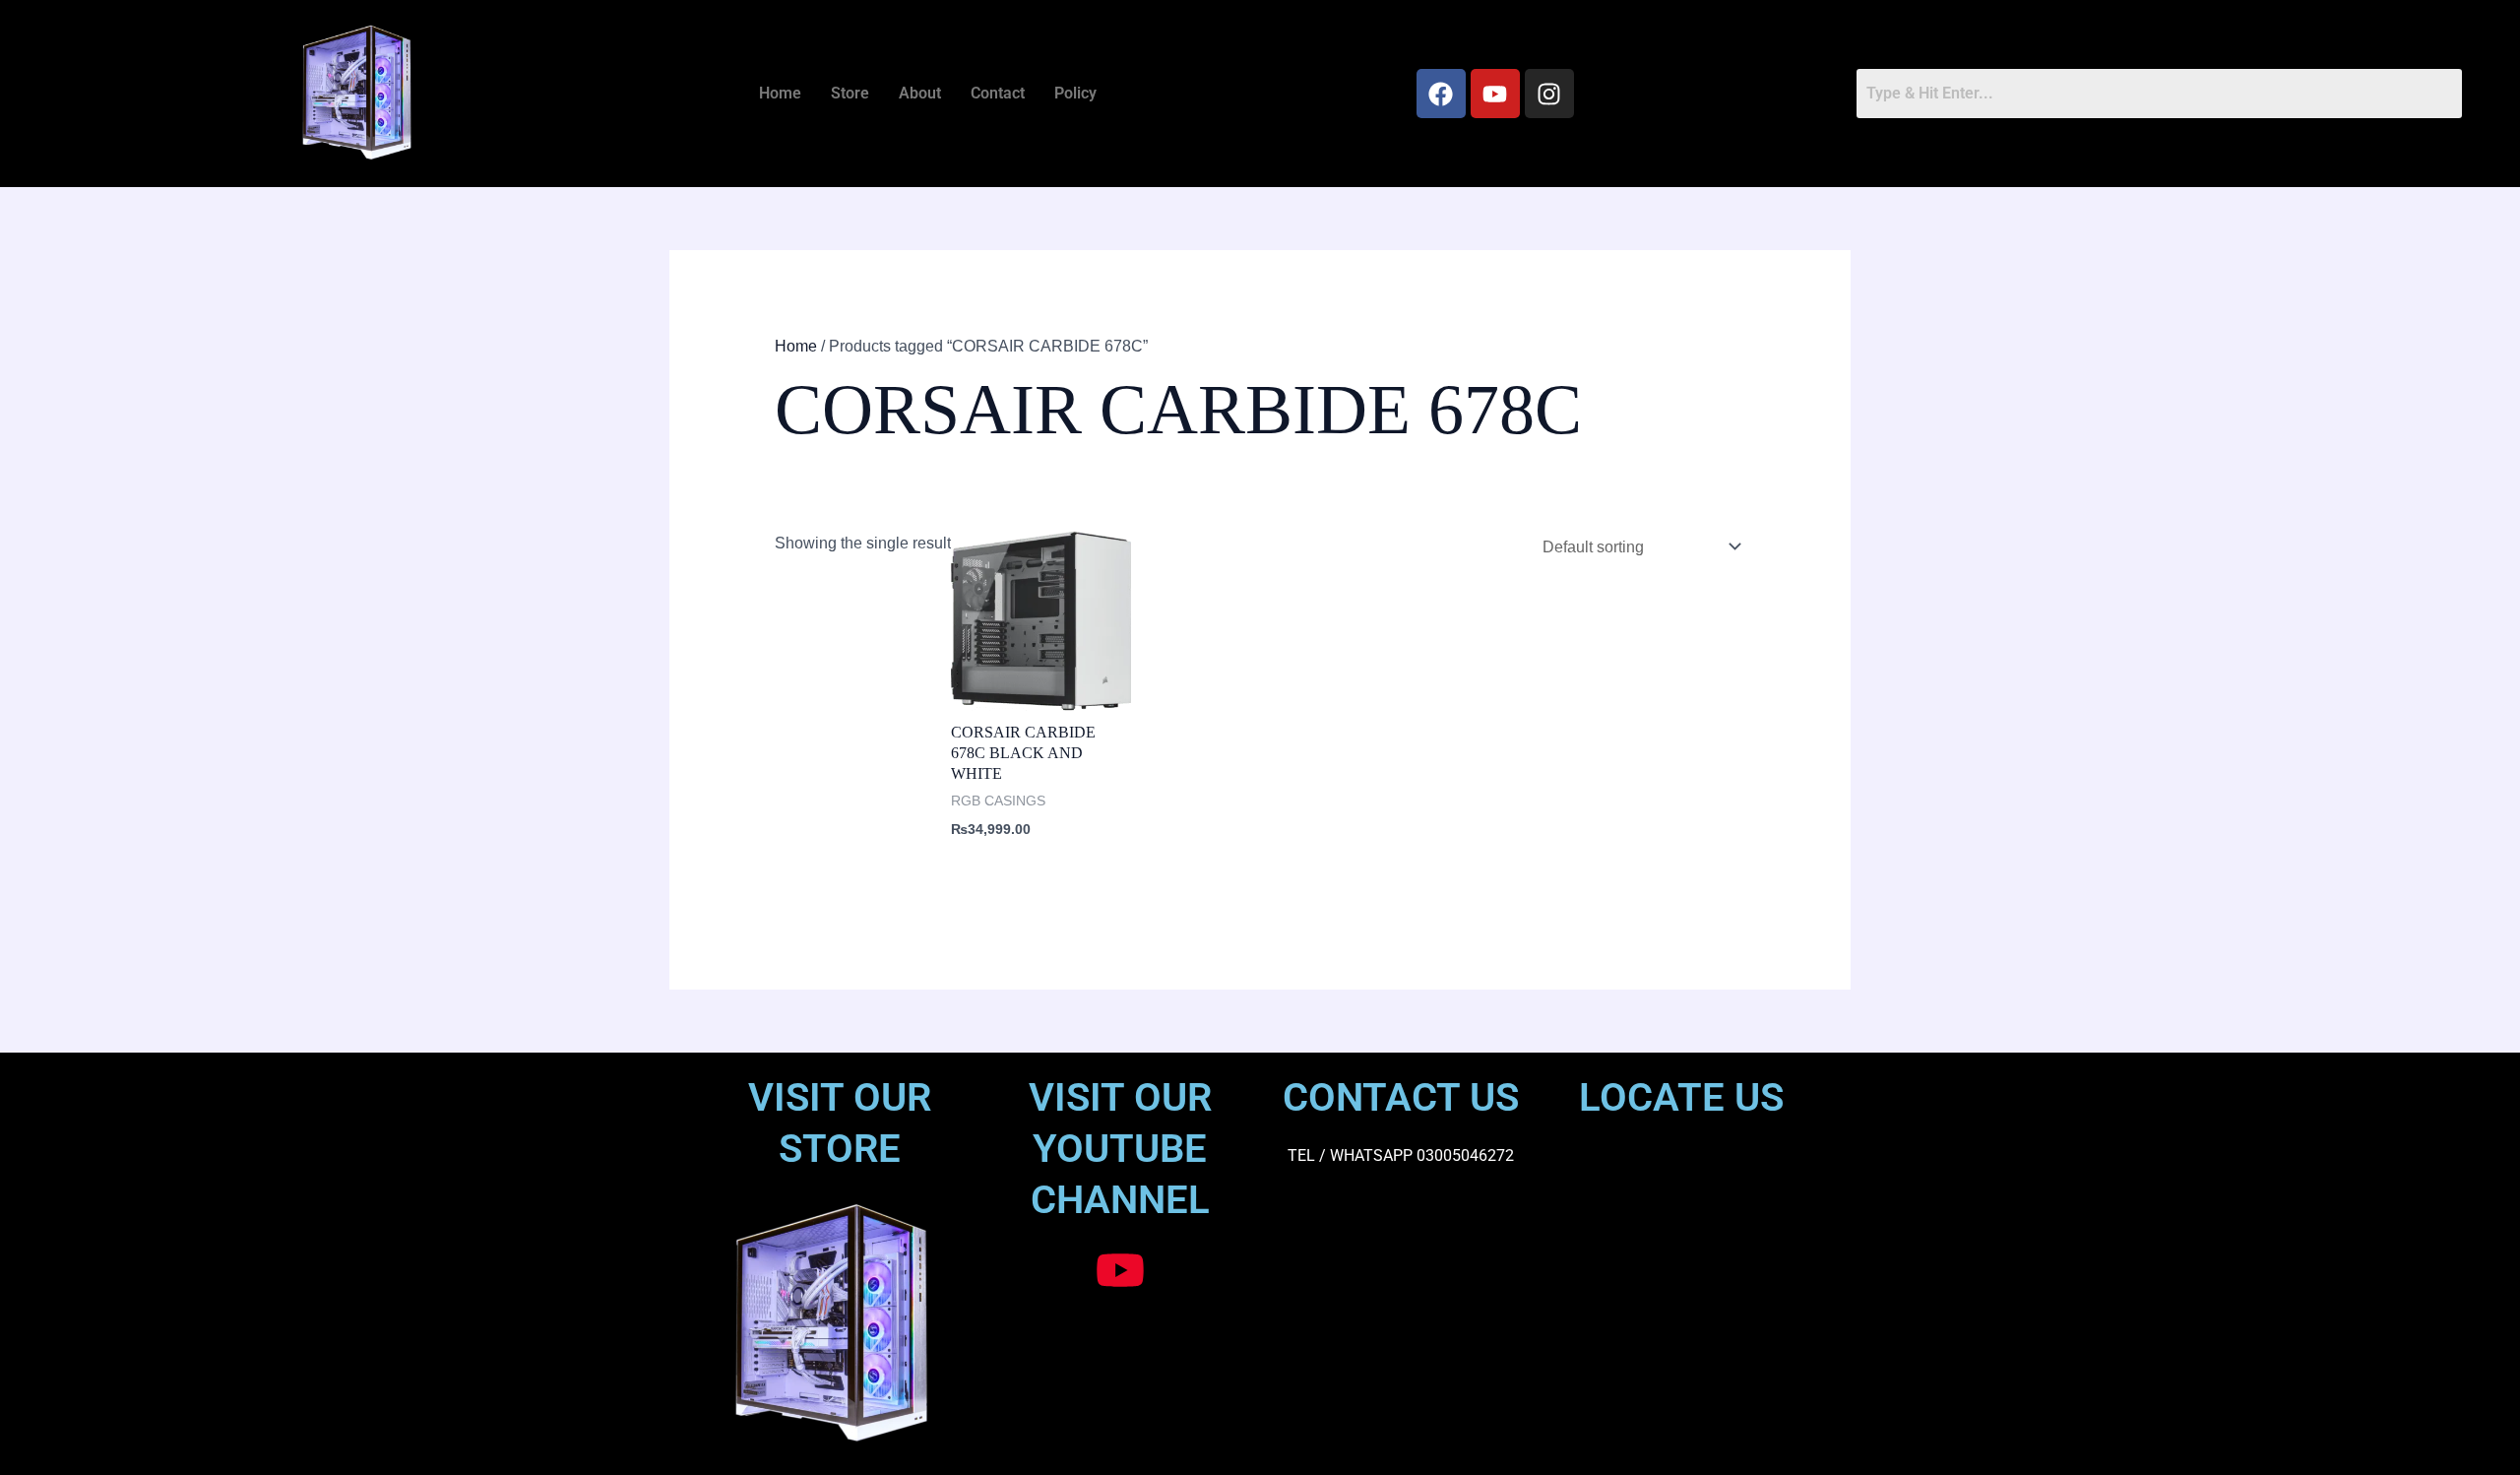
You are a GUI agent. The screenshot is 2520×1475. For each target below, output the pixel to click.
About (920, 93)
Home (780, 93)
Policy (1075, 93)
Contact (998, 93)
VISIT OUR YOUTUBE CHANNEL (1120, 1149)
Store (850, 93)
